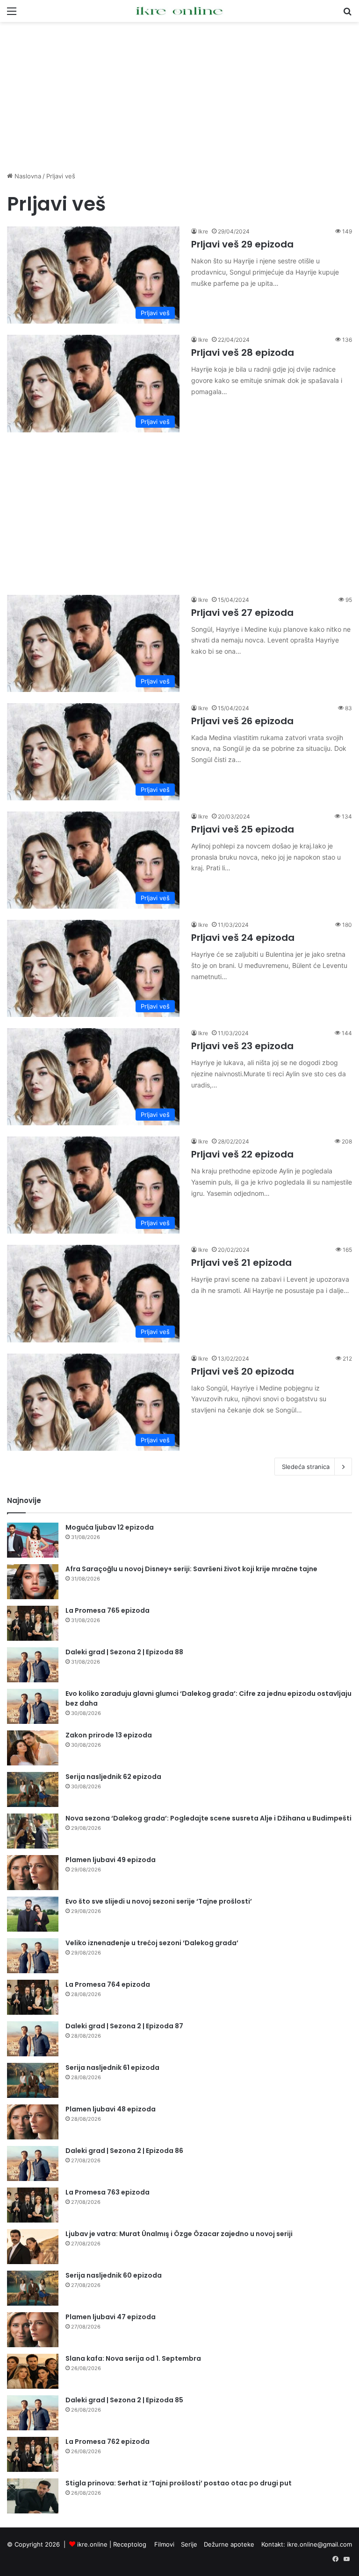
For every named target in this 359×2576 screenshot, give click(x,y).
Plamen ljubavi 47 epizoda (111, 2317)
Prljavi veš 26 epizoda (242, 721)
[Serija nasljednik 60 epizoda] (33, 2288)
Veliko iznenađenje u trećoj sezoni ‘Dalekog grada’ (152, 1943)
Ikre (203, 231)
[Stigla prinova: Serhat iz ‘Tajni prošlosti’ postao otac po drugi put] (33, 2496)
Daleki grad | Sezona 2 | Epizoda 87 (124, 2026)
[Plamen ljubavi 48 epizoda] (33, 2122)
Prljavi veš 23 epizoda (242, 1046)
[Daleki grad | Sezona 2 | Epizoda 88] (33, 1665)
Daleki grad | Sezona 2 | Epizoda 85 (124, 2400)
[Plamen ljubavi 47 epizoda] (33, 2330)
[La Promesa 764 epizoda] (33, 1997)
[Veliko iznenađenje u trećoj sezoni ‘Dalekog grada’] (33, 1956)
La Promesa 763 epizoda (108, 2192)
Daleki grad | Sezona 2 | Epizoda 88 (124, 1652)
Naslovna (27, 176)
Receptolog (130, 2544)
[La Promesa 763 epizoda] (33, 2205)
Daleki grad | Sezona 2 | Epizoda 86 (124, 2151)
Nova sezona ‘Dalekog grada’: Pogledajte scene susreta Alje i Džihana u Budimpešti (208, 1818)
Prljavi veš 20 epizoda (243, 1371)
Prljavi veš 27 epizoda (242, 613)
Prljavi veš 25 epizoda (243, 829)
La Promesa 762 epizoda (108, 2442)
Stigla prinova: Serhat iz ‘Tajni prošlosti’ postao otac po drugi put (179, 2483)
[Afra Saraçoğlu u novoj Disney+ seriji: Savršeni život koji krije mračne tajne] (33, 1582)
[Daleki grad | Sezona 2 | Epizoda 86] (33, 2163)
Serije (189, 2544)
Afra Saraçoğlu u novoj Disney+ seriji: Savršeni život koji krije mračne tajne (191, 1569)
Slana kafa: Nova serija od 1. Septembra (133, 2358)
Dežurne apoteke (229, 2544)
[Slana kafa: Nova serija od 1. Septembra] (33, 2371)
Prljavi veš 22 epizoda (242, 1154)
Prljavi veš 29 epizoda (242, 244)
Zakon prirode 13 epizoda (109, 1735)
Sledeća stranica (306, 1467)
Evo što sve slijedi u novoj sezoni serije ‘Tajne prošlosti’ (159, 1901)
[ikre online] (179, 11)
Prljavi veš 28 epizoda (243, 353)
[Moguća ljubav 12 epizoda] (33, 1540)
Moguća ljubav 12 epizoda (110, 1527)
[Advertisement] (179, 97)
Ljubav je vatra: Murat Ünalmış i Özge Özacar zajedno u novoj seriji (179, 2234)
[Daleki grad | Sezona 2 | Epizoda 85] (33, 2413)
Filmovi (164, 2544)
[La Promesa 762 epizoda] (33, 2454)
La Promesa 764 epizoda (108, 1984)
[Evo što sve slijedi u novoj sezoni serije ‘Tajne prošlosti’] (33, 1914)
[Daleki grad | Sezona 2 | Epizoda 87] (33, 2039)
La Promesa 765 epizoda (108, 1610)
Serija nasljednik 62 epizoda (113, 1777)
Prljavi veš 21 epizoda (241, 1263)
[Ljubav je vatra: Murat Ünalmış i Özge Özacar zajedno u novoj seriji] (33, 2247)
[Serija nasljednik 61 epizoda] (33, 2080)
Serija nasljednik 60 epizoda (114, 2275)
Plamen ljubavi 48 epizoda (111, 2109)
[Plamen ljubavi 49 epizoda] (33, 1873)
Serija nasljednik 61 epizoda (112, 2068)
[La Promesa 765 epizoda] (33, 1623)
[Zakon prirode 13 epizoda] (33, 1748)
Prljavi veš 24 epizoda (243, 938)
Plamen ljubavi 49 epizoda (111, 1860)
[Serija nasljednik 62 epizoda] (33, 1789)
